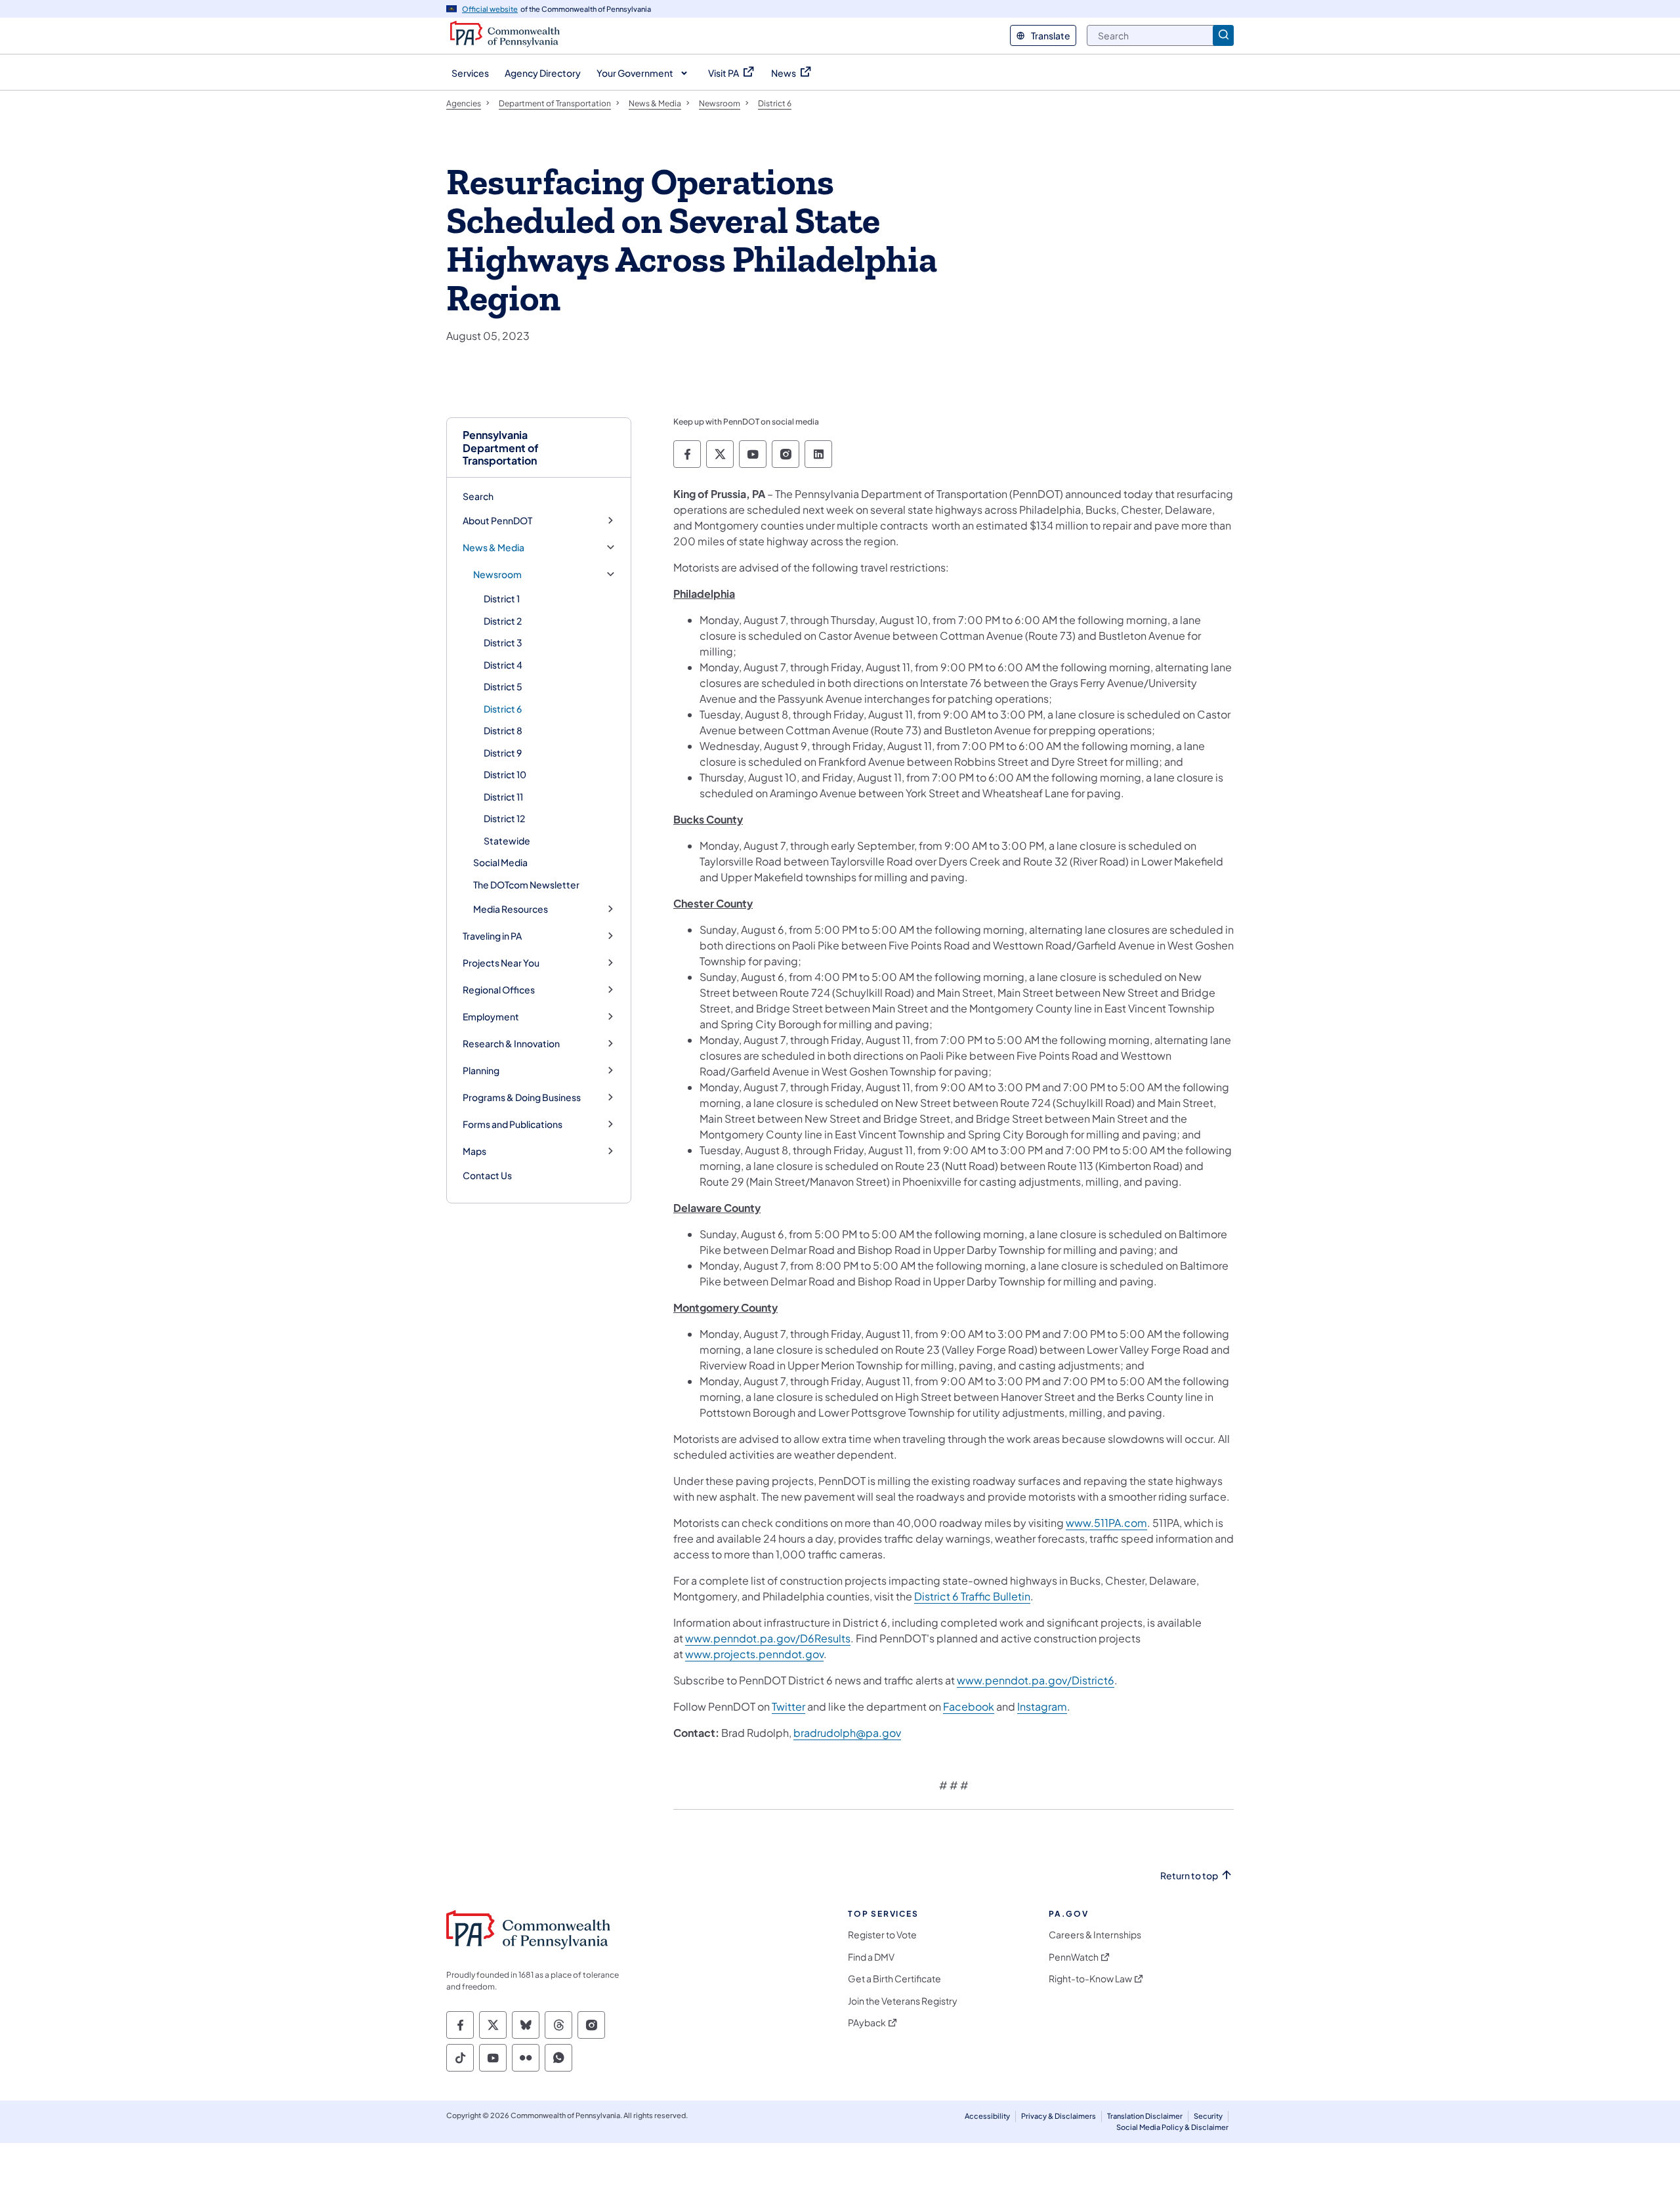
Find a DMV (871, 1957)
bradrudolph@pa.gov (847, 1733)
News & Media (493, 548)
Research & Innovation (511, 1044)
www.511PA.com (1106, 1523)
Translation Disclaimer (1145, 2116)
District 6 (503, 709)
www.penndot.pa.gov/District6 (1036, 1680)
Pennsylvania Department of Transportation (501, 448)
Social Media (500, 862)
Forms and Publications (513, 1124)
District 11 (503, 797)
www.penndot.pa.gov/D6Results (768, 1638)
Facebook (969, 1706)
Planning (481, 1071)
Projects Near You (501, 963)
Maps (474, 1151)
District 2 (503, 621)
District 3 (503, 642)
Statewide (507, 841)
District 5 (503, 686)
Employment (491, 1017)
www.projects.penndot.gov (754, 1654)
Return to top (1189, 1876)
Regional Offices (499, 990)
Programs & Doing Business (522, 1097)
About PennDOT (497, 521)
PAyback (867, 2023)
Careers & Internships (1095, 1935)
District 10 (505, 774)
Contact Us (487, 1175)
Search (478, 496)
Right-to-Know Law (1090, 1979)
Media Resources (511, 909)
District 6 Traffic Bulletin (972, 1596)
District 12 (504, 818)
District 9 (503, 753)
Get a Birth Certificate (894, 1979)
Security (1208, 2116)
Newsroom (497, 574)
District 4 (503, 665)
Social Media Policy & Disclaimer (1172, 2127)
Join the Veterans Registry (903, 2001)
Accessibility (987, 2116)
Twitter (788, 1706)
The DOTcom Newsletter (526, 885)
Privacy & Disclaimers (1059, 2116)
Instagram (1042, 1706)
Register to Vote (882, 1935)
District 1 (502, 598)
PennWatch (1074, 1957)
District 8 (503, 730)
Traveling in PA (492, 936)
